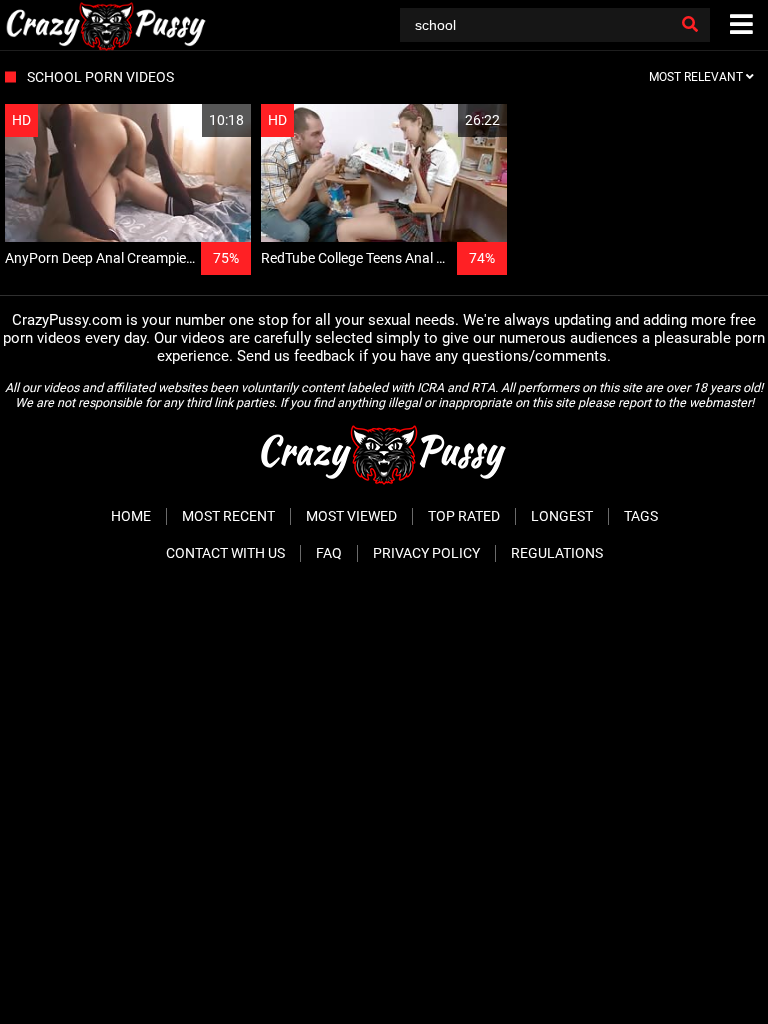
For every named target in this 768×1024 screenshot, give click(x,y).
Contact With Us (225, 553)
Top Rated (464, 516)
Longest (562, 516)
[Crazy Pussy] (106, 25)
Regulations (557, 553)
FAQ (329, 553)
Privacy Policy (426, 553)
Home (131, 516)
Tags (641, 516)
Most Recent (228, 516)
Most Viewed (351, 516)
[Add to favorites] (188, 120)
